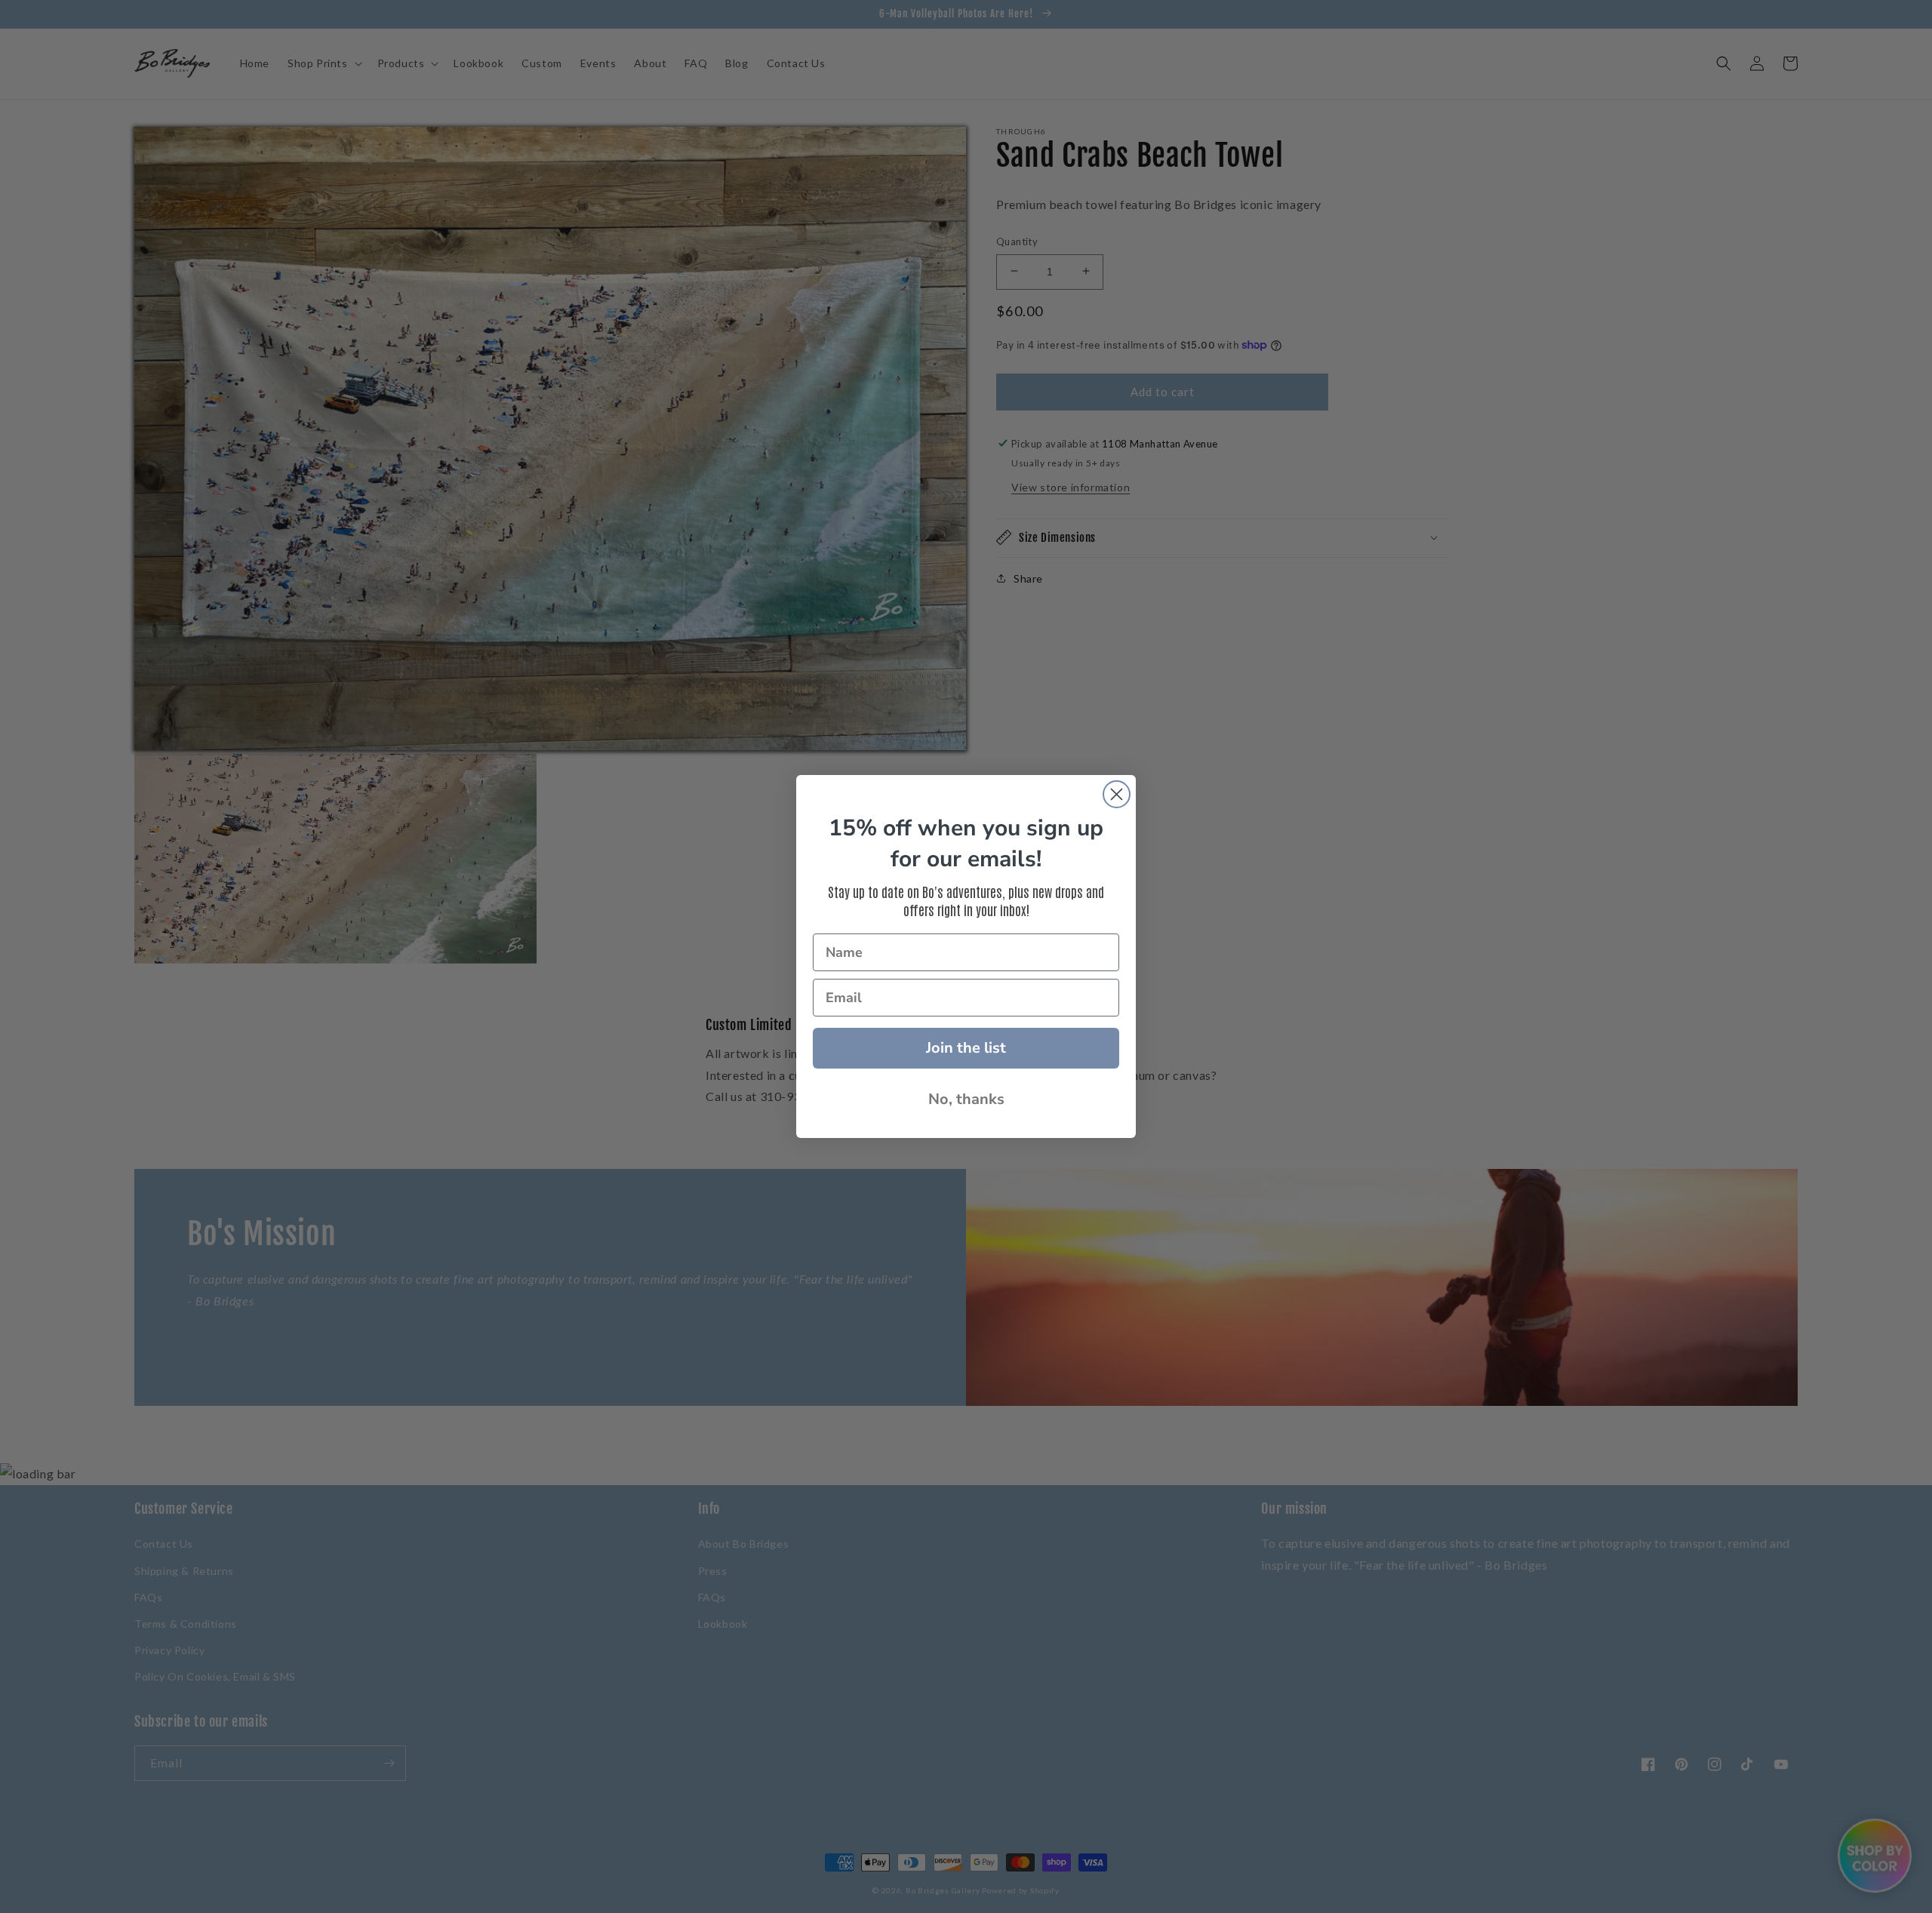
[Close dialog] (1117, 794)
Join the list (966, 1048)
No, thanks (966, 1099)
